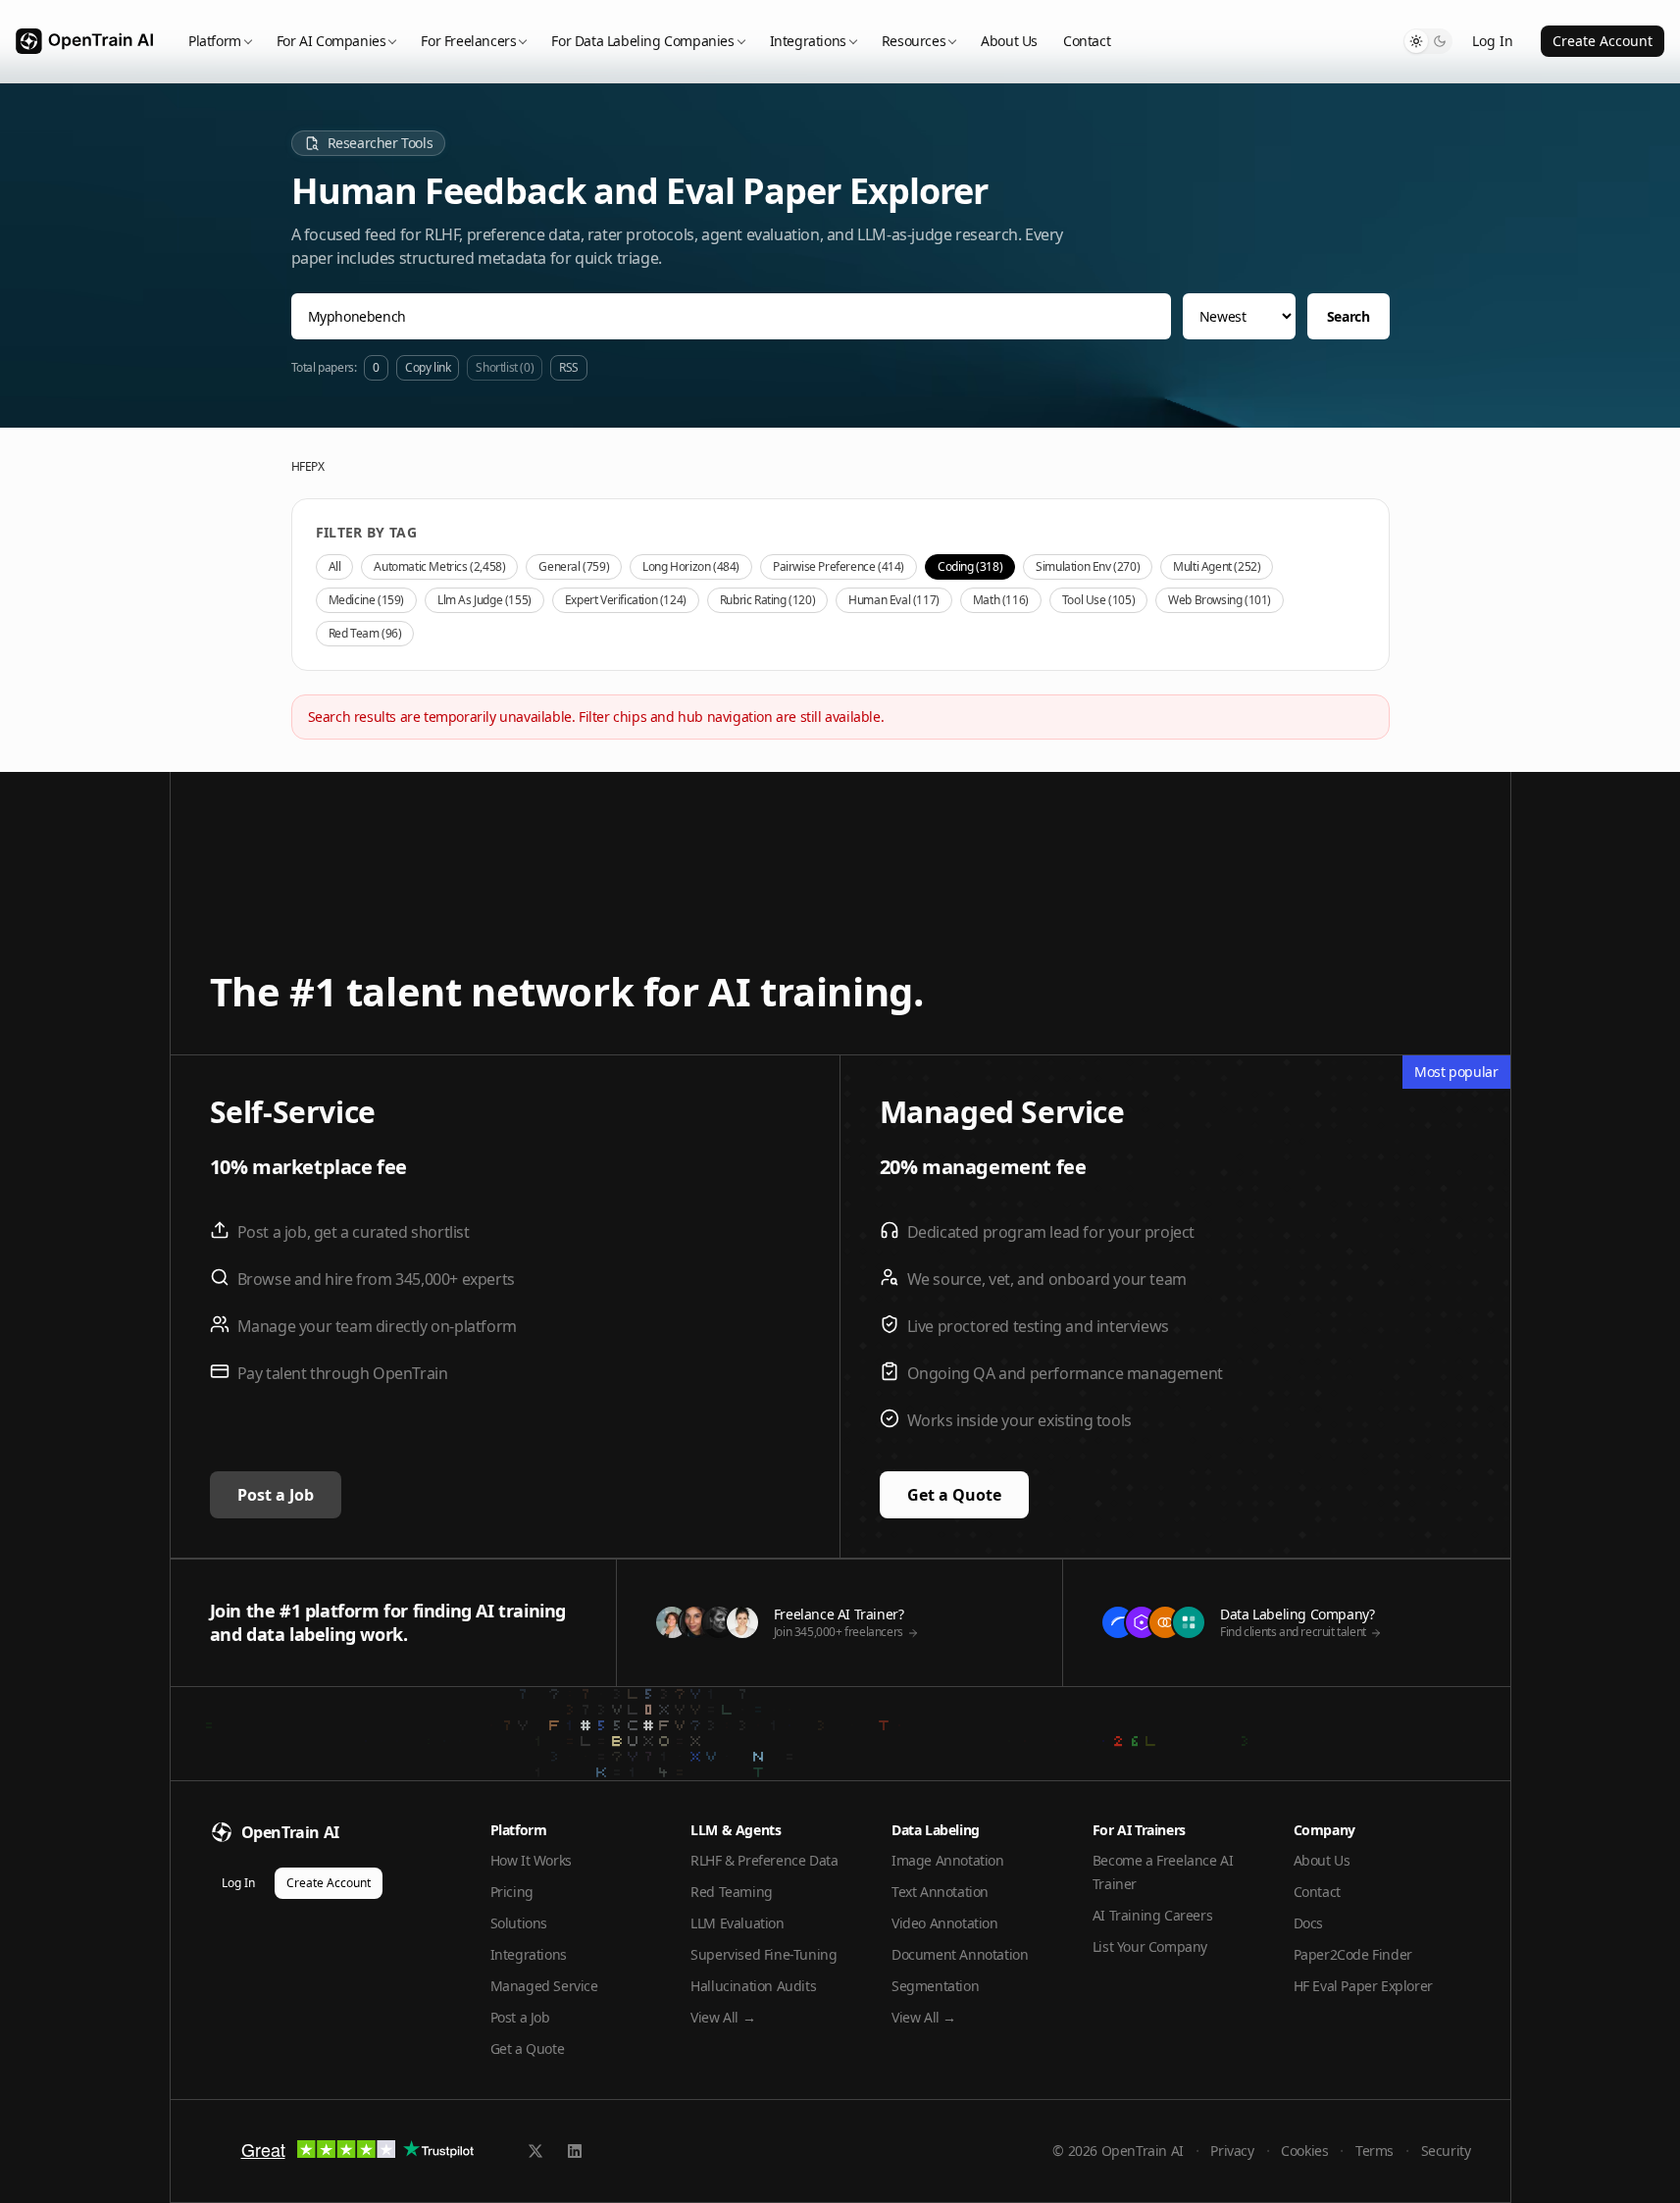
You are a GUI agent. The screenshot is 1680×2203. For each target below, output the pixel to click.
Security (1446, 2151)
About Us (1009, 41)
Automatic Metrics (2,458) (439, 566)
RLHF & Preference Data (764, 1860)
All (335, 566)
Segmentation (935, 1986)
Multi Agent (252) (1217, 566)
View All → (723, 2017)
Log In (1493, 41)
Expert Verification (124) (626, 600)
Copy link (428, 367)
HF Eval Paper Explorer (1363, 1986)
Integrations (808, 41)
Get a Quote (954, 1495)
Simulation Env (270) (1088, 566)
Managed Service (544, 1986)
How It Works (531, 1860)
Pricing (512, 1892)
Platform (215, 41)
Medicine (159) (366, 600)
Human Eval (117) (894, 600)
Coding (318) (970, 566)
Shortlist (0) (505, 367)
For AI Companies (331, 41)
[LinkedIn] (575, 2151)
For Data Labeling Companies (642, 41)
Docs (1308, 1923)
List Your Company (1150, 1947)
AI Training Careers (1152, 1915)
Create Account (1603, 41)
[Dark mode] (1440, 41)
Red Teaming (732, 1892)
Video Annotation (945, 1923)
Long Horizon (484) (691, 566)
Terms (1375, 2151)
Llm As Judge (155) (484, 600)
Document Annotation (960, 1954)
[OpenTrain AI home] (84, 42)
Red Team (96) (365, 633)
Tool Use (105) (1098, 600)
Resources (914, 41)
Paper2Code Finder (1353, 1954)
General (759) (574, 566)
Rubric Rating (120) (767, 600)
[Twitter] (535, 2151)
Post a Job (276, 1495)
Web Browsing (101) (1220, 600)
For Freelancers (468, 41)
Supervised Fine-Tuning (764, 1954)
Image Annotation (948, 1860)
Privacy (1232, 2151)
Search (1349, 316)
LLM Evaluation (737, 1923)
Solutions (519, 1923)
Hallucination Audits (753, 1986)
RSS (569, 367)
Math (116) (1001, 600)
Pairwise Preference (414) (839, 566)
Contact (1087, 41)
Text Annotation (940, 1892)
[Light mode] (1416, 41)
